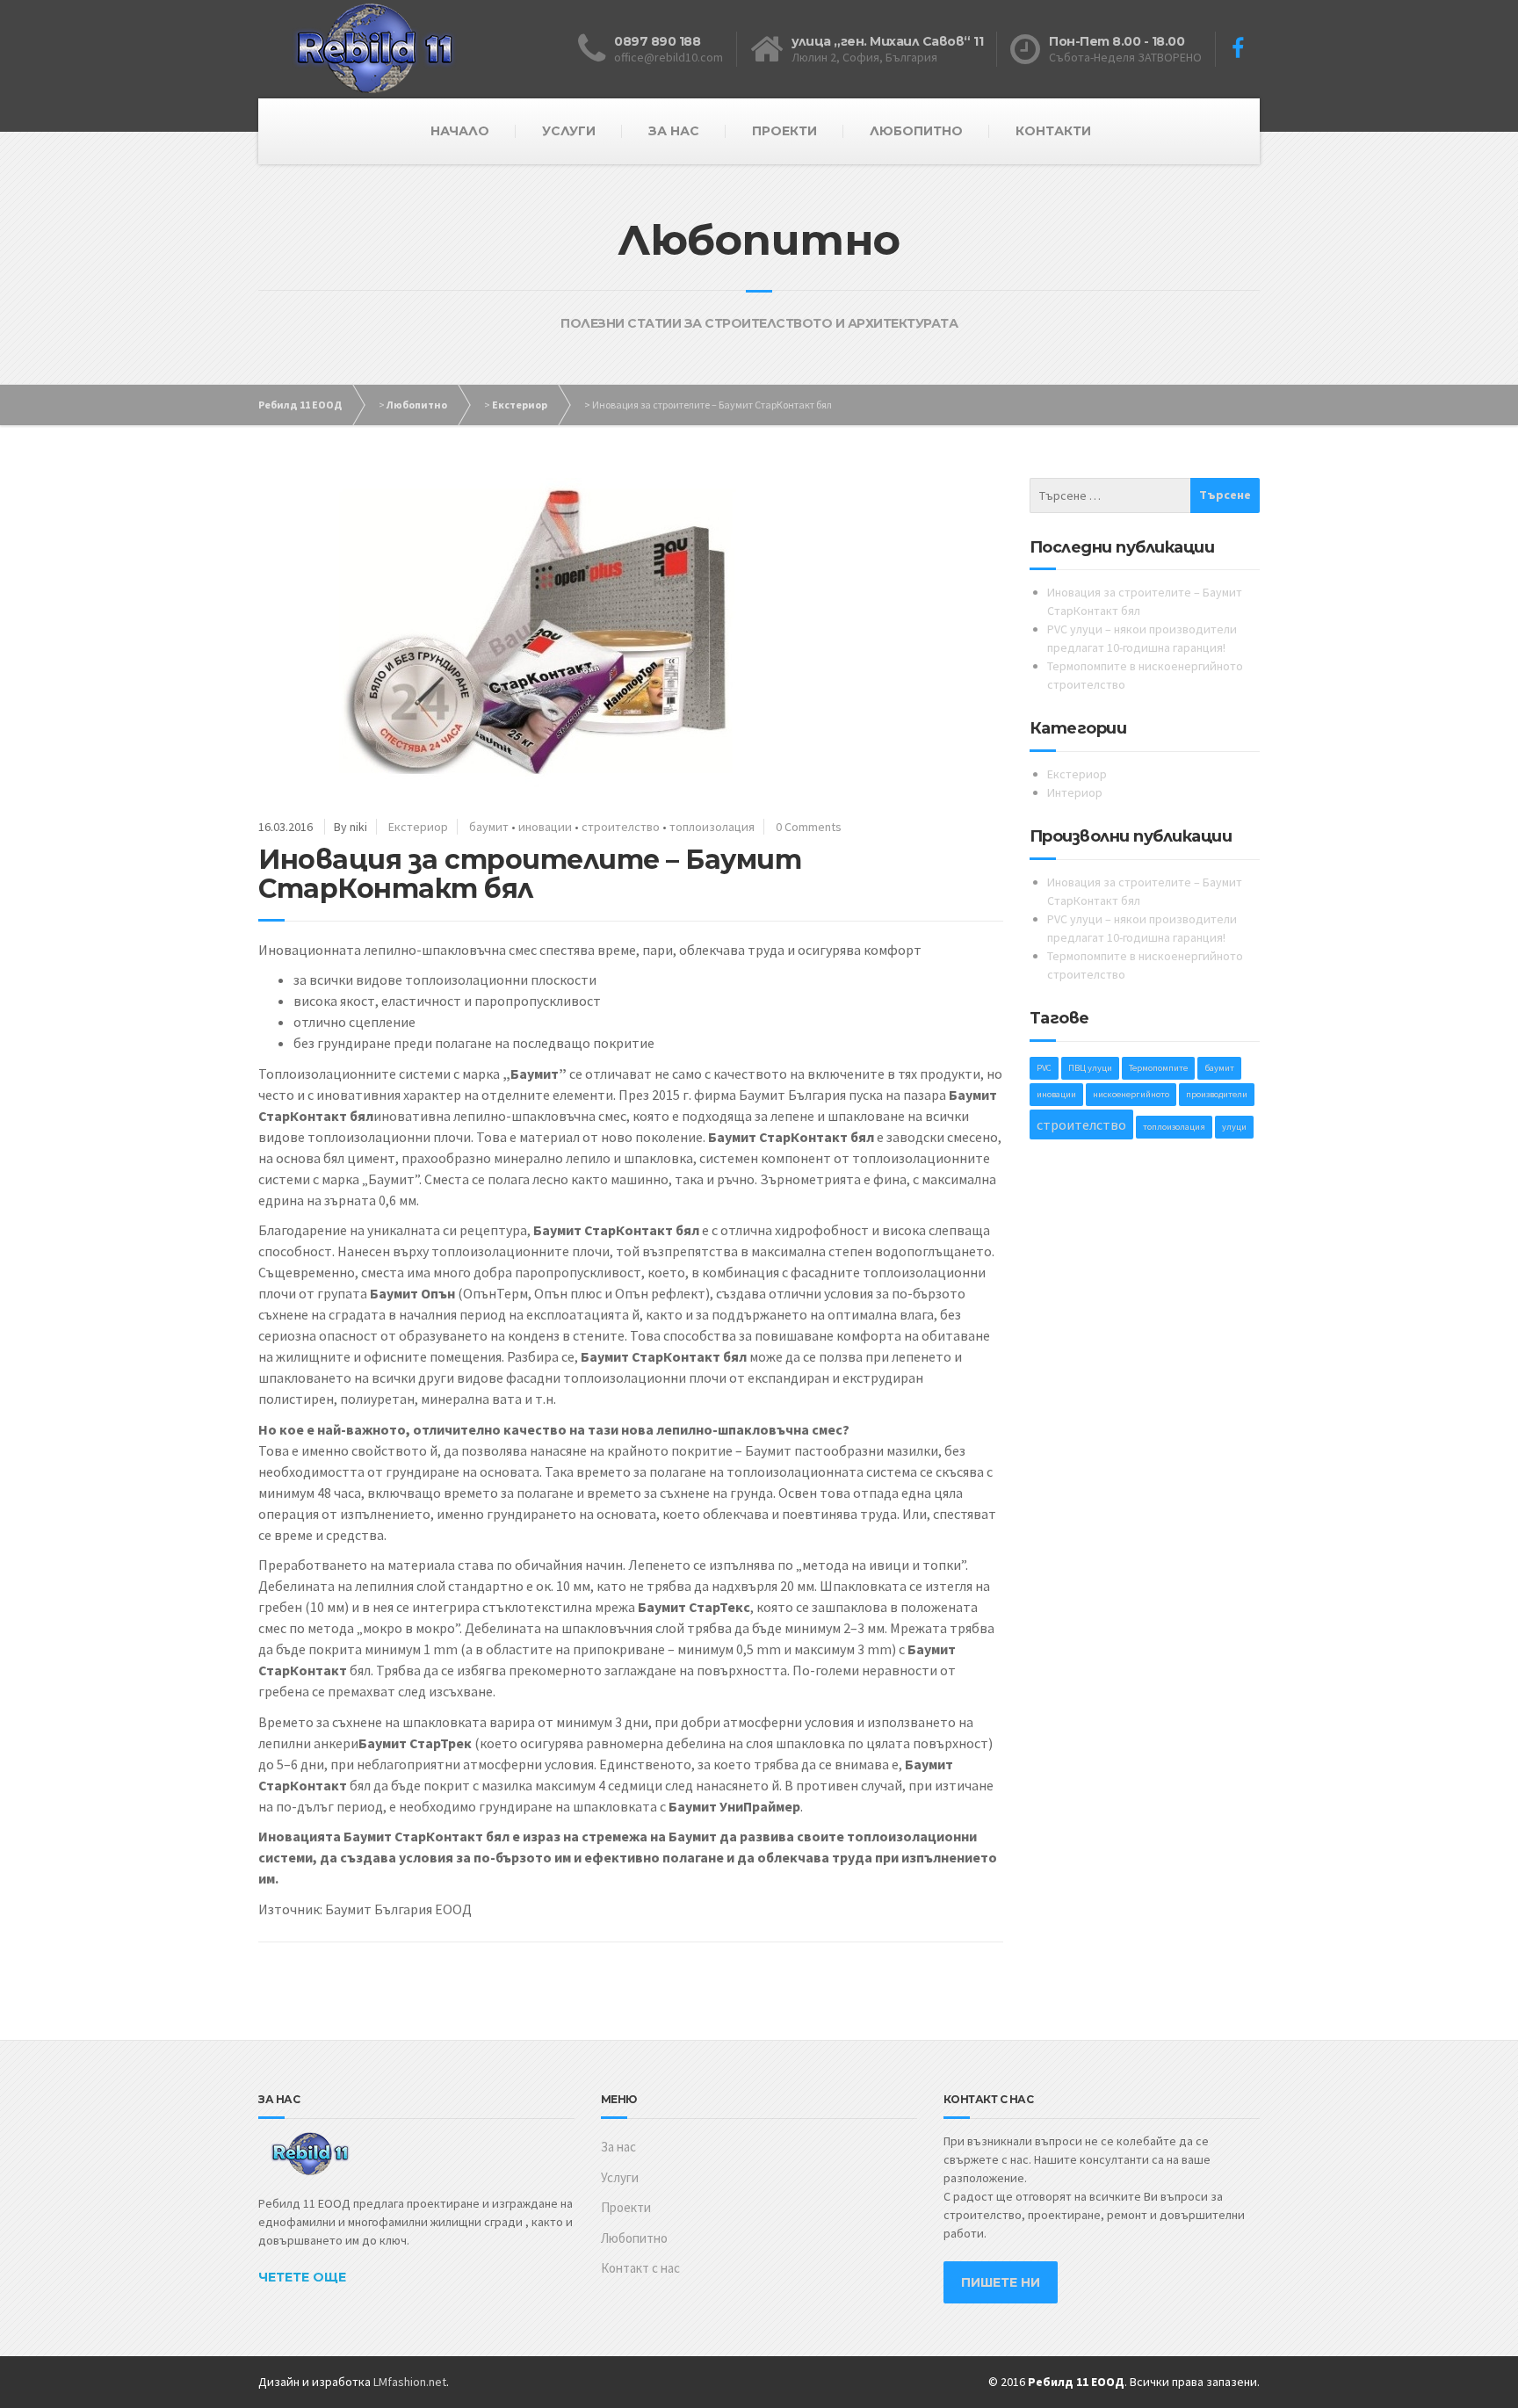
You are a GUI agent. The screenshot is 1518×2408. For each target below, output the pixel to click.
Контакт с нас (640, 2268)
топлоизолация (712, 827)
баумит (489, 827)
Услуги (620, 2177)
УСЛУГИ (569, 131)
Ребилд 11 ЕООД (300, 405)
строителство (621, 827)
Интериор (1075, 792)
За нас (618, 2147)
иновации (545, 827)
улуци (1234, 1127)
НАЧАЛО (460, 131)
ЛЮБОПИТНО (916, 131)
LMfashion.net (410, 2382)
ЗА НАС (674, 131)
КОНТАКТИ (1053, 131)
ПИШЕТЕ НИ (1001, 2282)
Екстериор (520, 405)
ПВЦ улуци (1090, 1068)
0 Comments (809, 827)
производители (1217, 1094)
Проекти (626, 2207)
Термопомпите (1158, 1068)
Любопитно (417, 405)
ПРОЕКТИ (784, 131)
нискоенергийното (1131, 1094)
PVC (1044, 1068)
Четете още (302, 2277)
